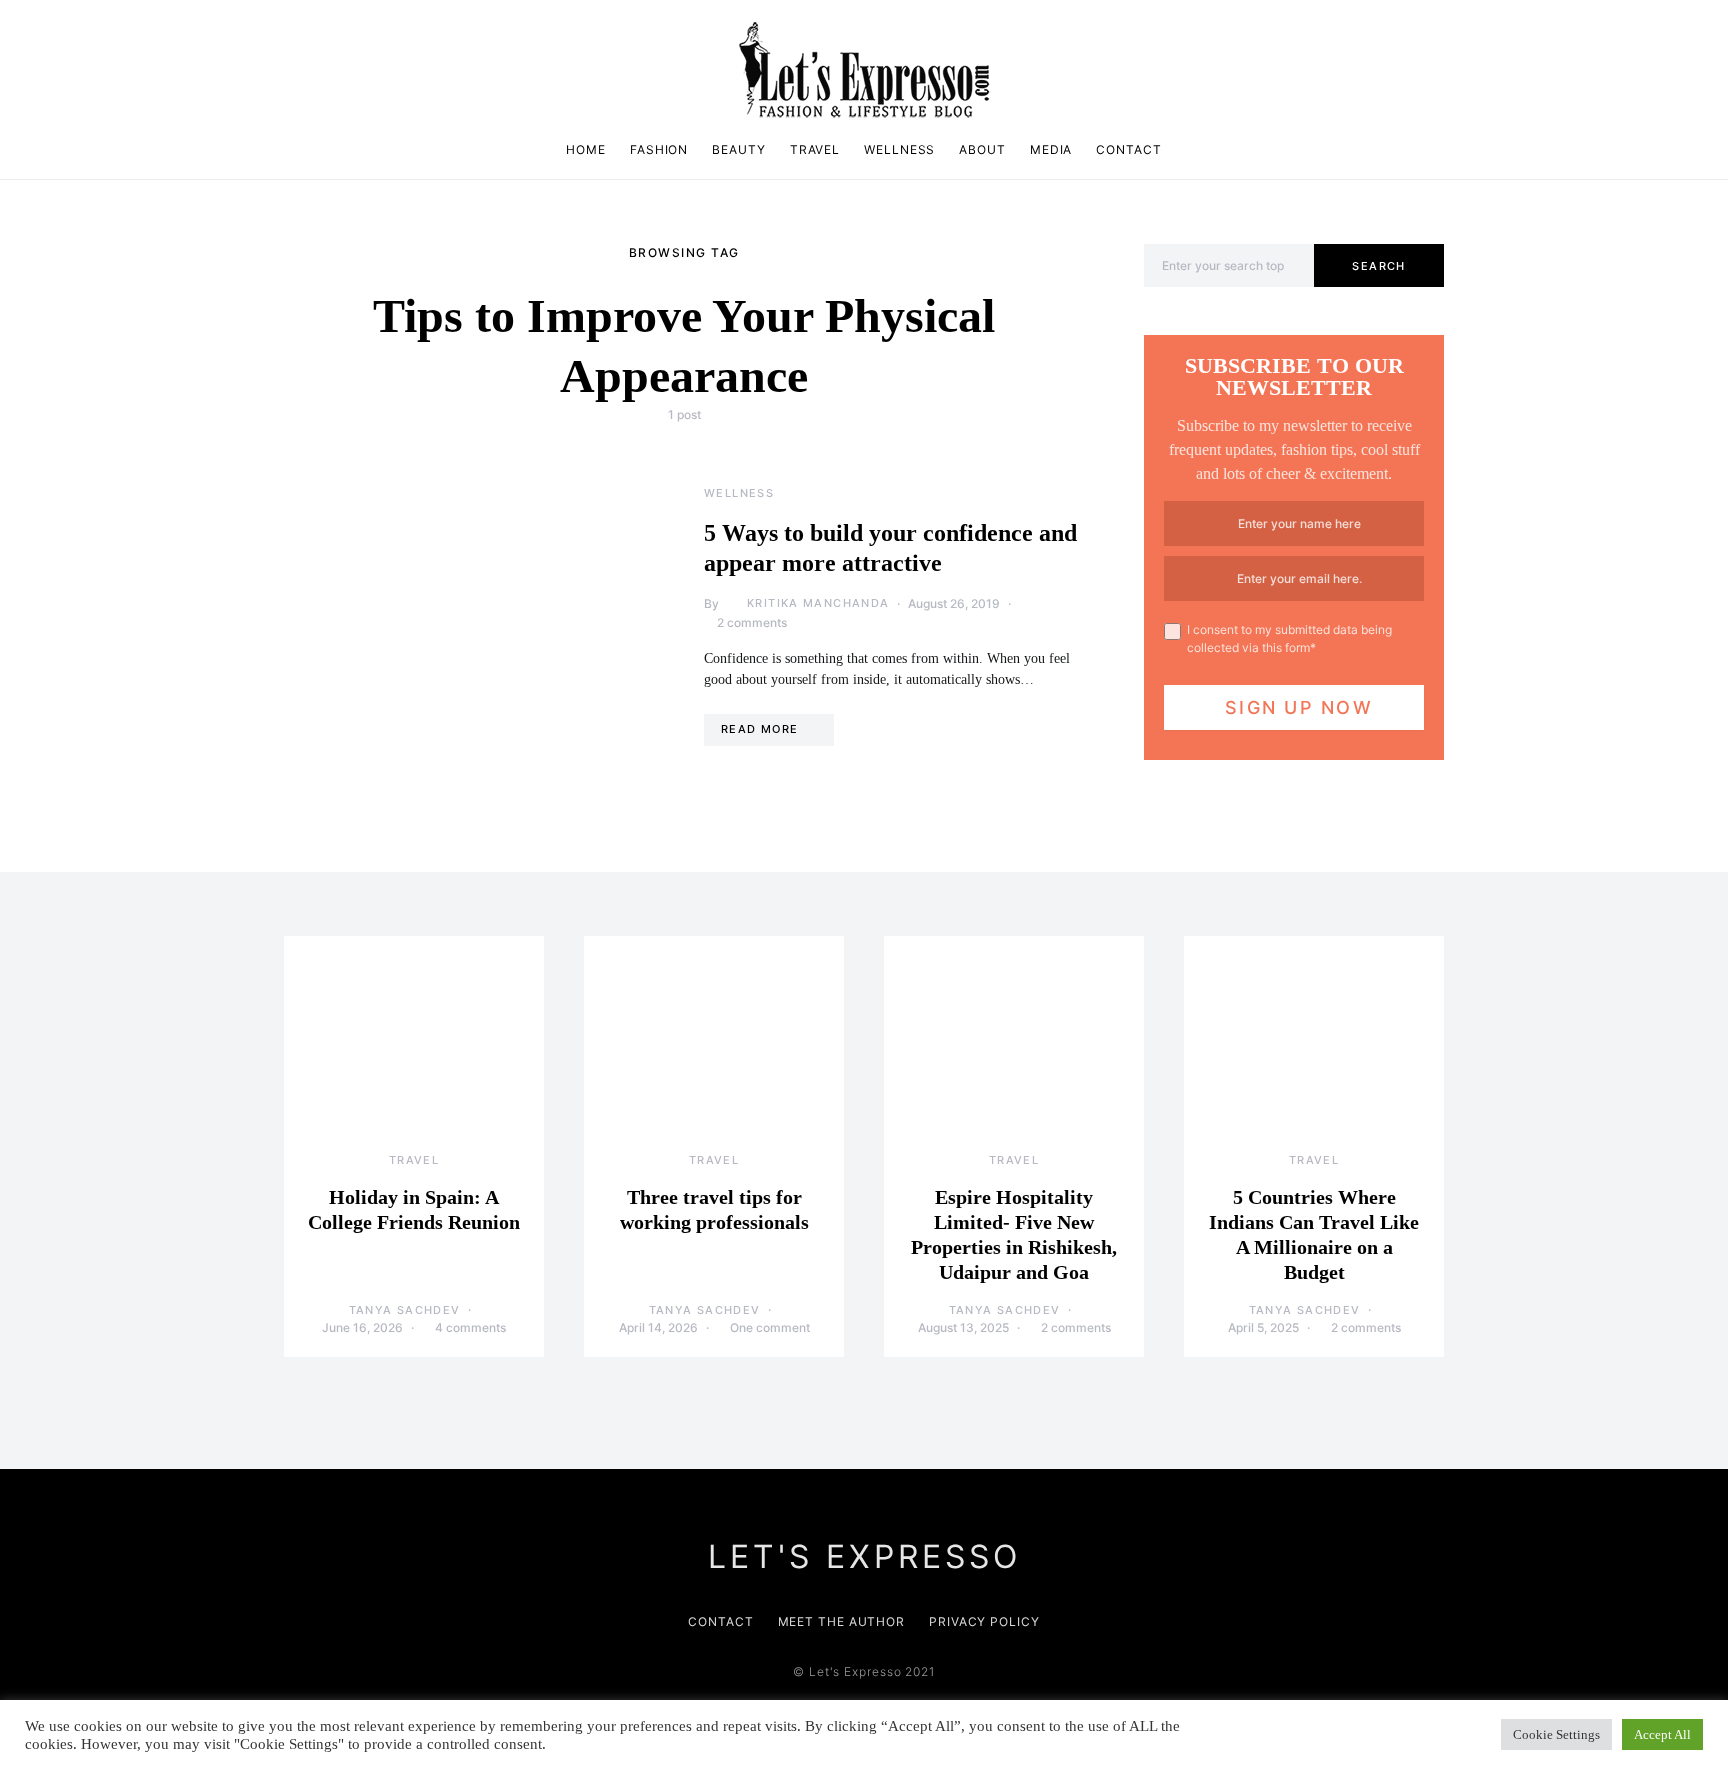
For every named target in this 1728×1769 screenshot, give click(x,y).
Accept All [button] (1662, 1734)
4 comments (470, 1327)
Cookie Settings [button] (1556, 1734)
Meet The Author (842, 1621)
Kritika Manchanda (818, 603)
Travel (815, 149)
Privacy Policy (984, 1621)
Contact (1128, 149)
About (982, 149)
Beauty (738, 149)
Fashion (659, 149)
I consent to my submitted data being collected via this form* (1289, 638)
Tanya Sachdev (405, 1310)
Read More (759, 729)
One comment (770, 1327)
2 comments (752, 622)
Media (1051, 149)
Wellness (899, 149)
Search (1378, 266)
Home (586, 149)
